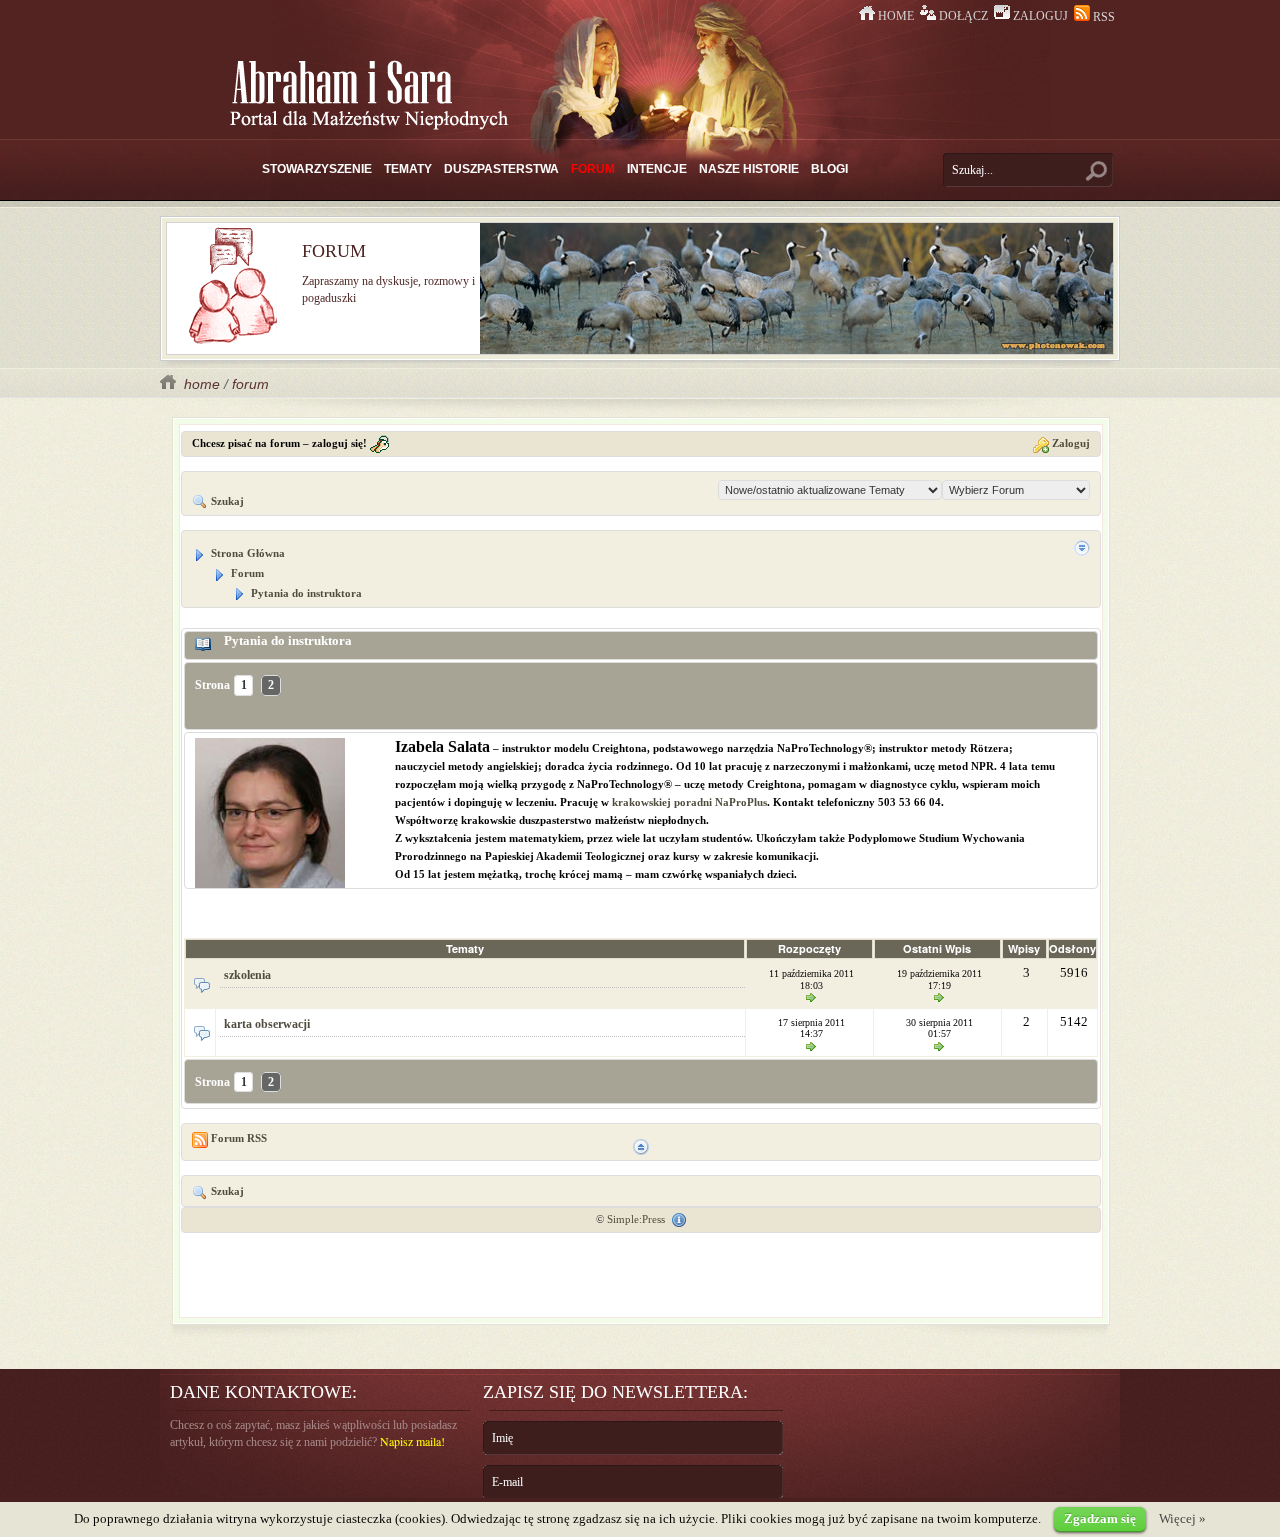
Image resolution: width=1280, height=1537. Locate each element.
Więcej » (1182, 1518)
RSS (1102, 17)
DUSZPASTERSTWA (501, 169)
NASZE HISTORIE (749, 169)
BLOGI (829, 169)
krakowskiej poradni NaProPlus (689, 802)
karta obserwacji (267, 1024)
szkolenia (247, 975)
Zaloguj (1069, 443)
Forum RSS (237, 1138)
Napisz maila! (412, 1441)
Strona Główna (246, 553)
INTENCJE (657, 169)
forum (250, 384)
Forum (246, 573)
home (200, 384)
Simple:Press (636, 1219)
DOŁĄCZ (963, 16)
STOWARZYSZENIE (317, 169)
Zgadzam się (1100, 1518)
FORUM (593, 169)
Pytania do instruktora (305, 593)
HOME (896, 16)
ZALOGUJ (1040, 16)
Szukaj (226, 501)
